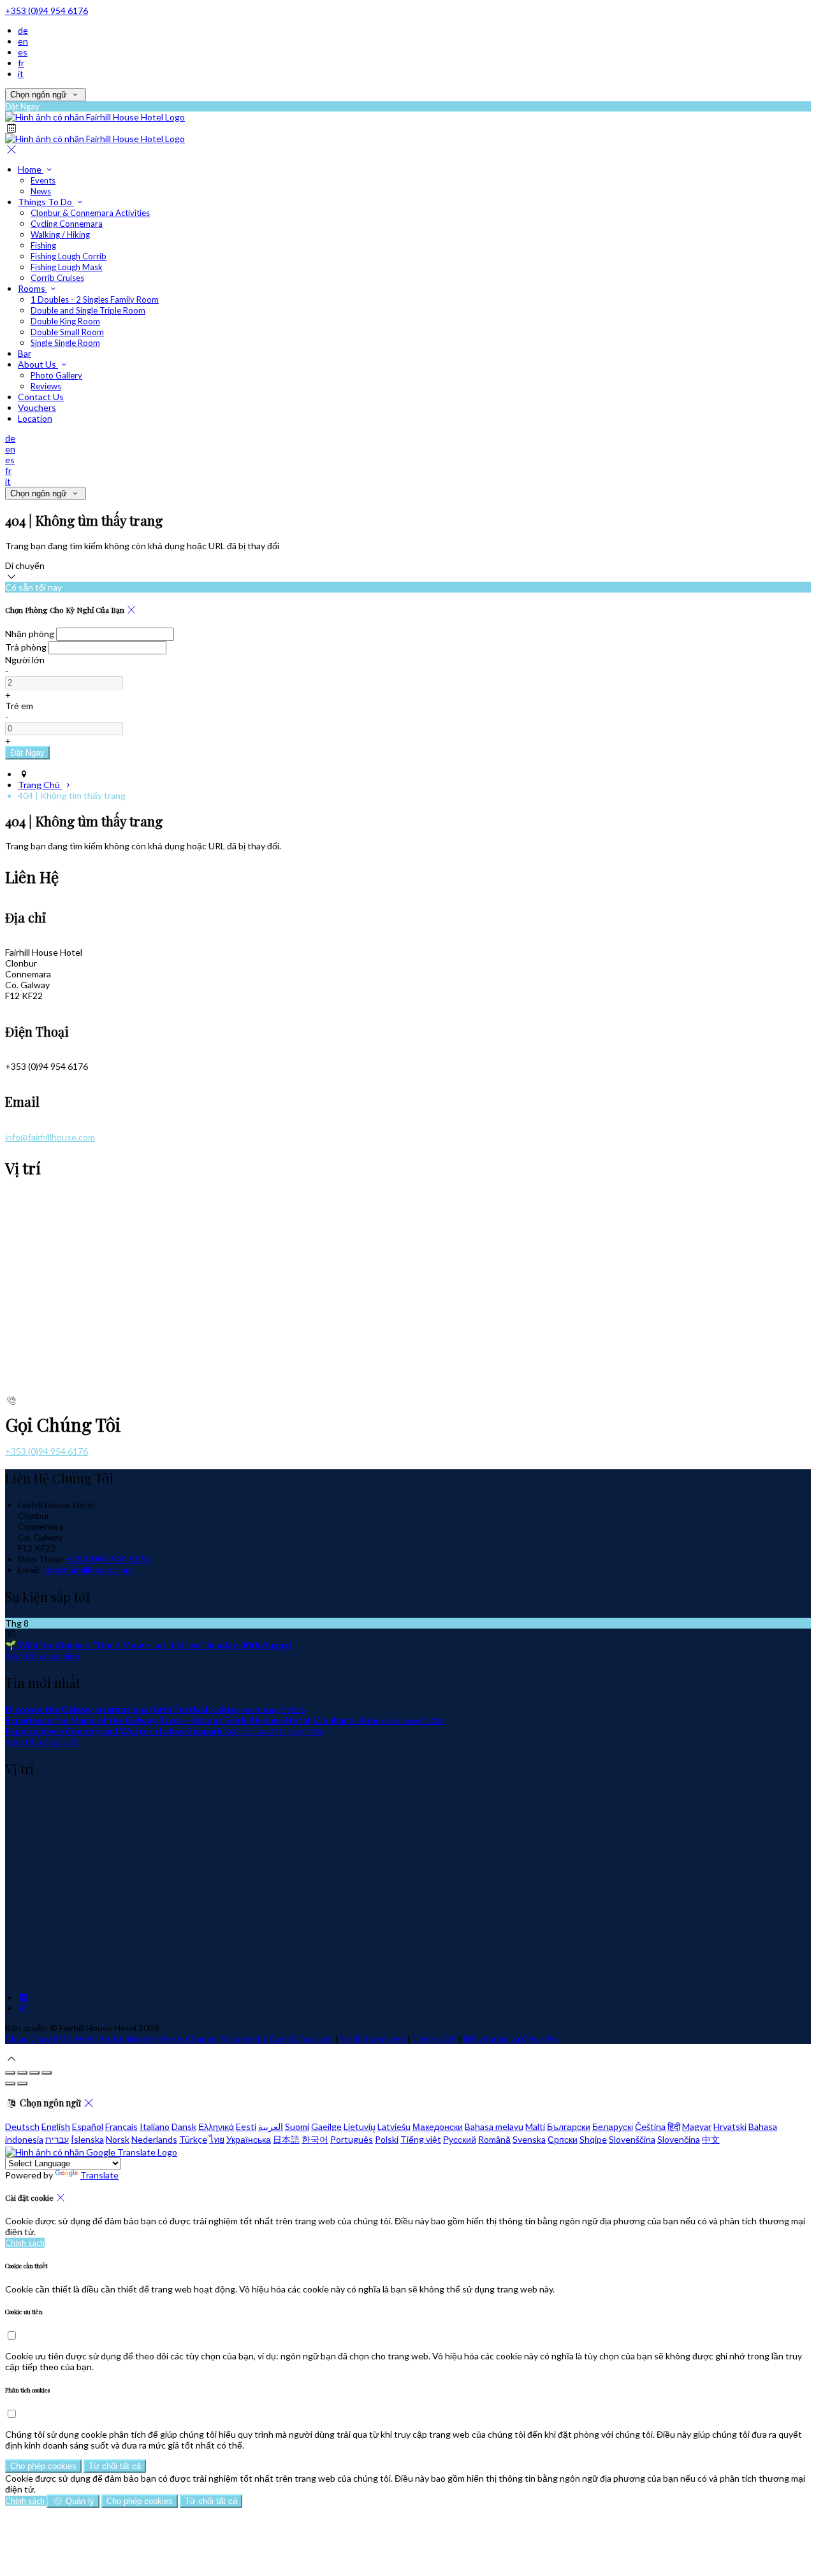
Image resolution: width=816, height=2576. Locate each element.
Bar (25, 353)
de (23, 30)
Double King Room (65, 321)
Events (43, 180)
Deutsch (22, 2126)
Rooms (33, 288)
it (21, 74)
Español (88, 2126)
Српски (563, 2139)
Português (352, 2139)
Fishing (43, 245)
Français (121, 2126)
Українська (249, 2139)
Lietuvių (360, 2126)
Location (35, 418)
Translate (99, 2175)
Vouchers (37, 407)
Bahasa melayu (494, 2126)
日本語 (286, 2139)
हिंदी (674, 2126)
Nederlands (154, 2139)
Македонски (438, 2126)
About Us (38, 364)
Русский (460, 2139)
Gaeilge (326, 2126)
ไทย (217, 2139)
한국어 (315, 2139)
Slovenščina (632, 2139)
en (23, 41)
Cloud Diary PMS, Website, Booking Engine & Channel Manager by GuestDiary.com (169, 2039)
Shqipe (593, 2139)
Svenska (529, 2139)
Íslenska (87, 2139)
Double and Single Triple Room (88, 310)
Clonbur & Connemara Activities (90, 213)
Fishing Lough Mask (67, 267)
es (23, 52)
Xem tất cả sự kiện (42, 1656)
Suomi (297, 2126)
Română (494, 2139)
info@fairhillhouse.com (50, 1137)
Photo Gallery (56, 375)
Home (31, 169)
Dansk (184, 2126)
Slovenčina (679, 2139)
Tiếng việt (421, 2139)
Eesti (246, 2126)
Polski (387, 2139)
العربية (271, 2126)
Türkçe (193, 2139)
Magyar (697, 2126)
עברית (57, 2139)
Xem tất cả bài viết (42, 1742)
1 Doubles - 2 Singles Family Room (95, 299)
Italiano (155, 2126)
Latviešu (394, 2126)
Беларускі (613, 2126)
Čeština (650, 2126)
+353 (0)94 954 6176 (47, 11)
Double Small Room (67, 332)
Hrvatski (730, 2126)
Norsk (118, 2139)
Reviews (46, 386)
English (56, 2126)
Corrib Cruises (57, 278)
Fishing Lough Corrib (69, 256)
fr (21, 63)
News (41, 191)
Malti (535, 2126)
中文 (711, 2139)
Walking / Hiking (60, 234)
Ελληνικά (216, 2126)
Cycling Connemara (67, 224)
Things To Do (46, 202)
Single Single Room (65, 343)
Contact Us (41, 397)
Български (569, 2126)
